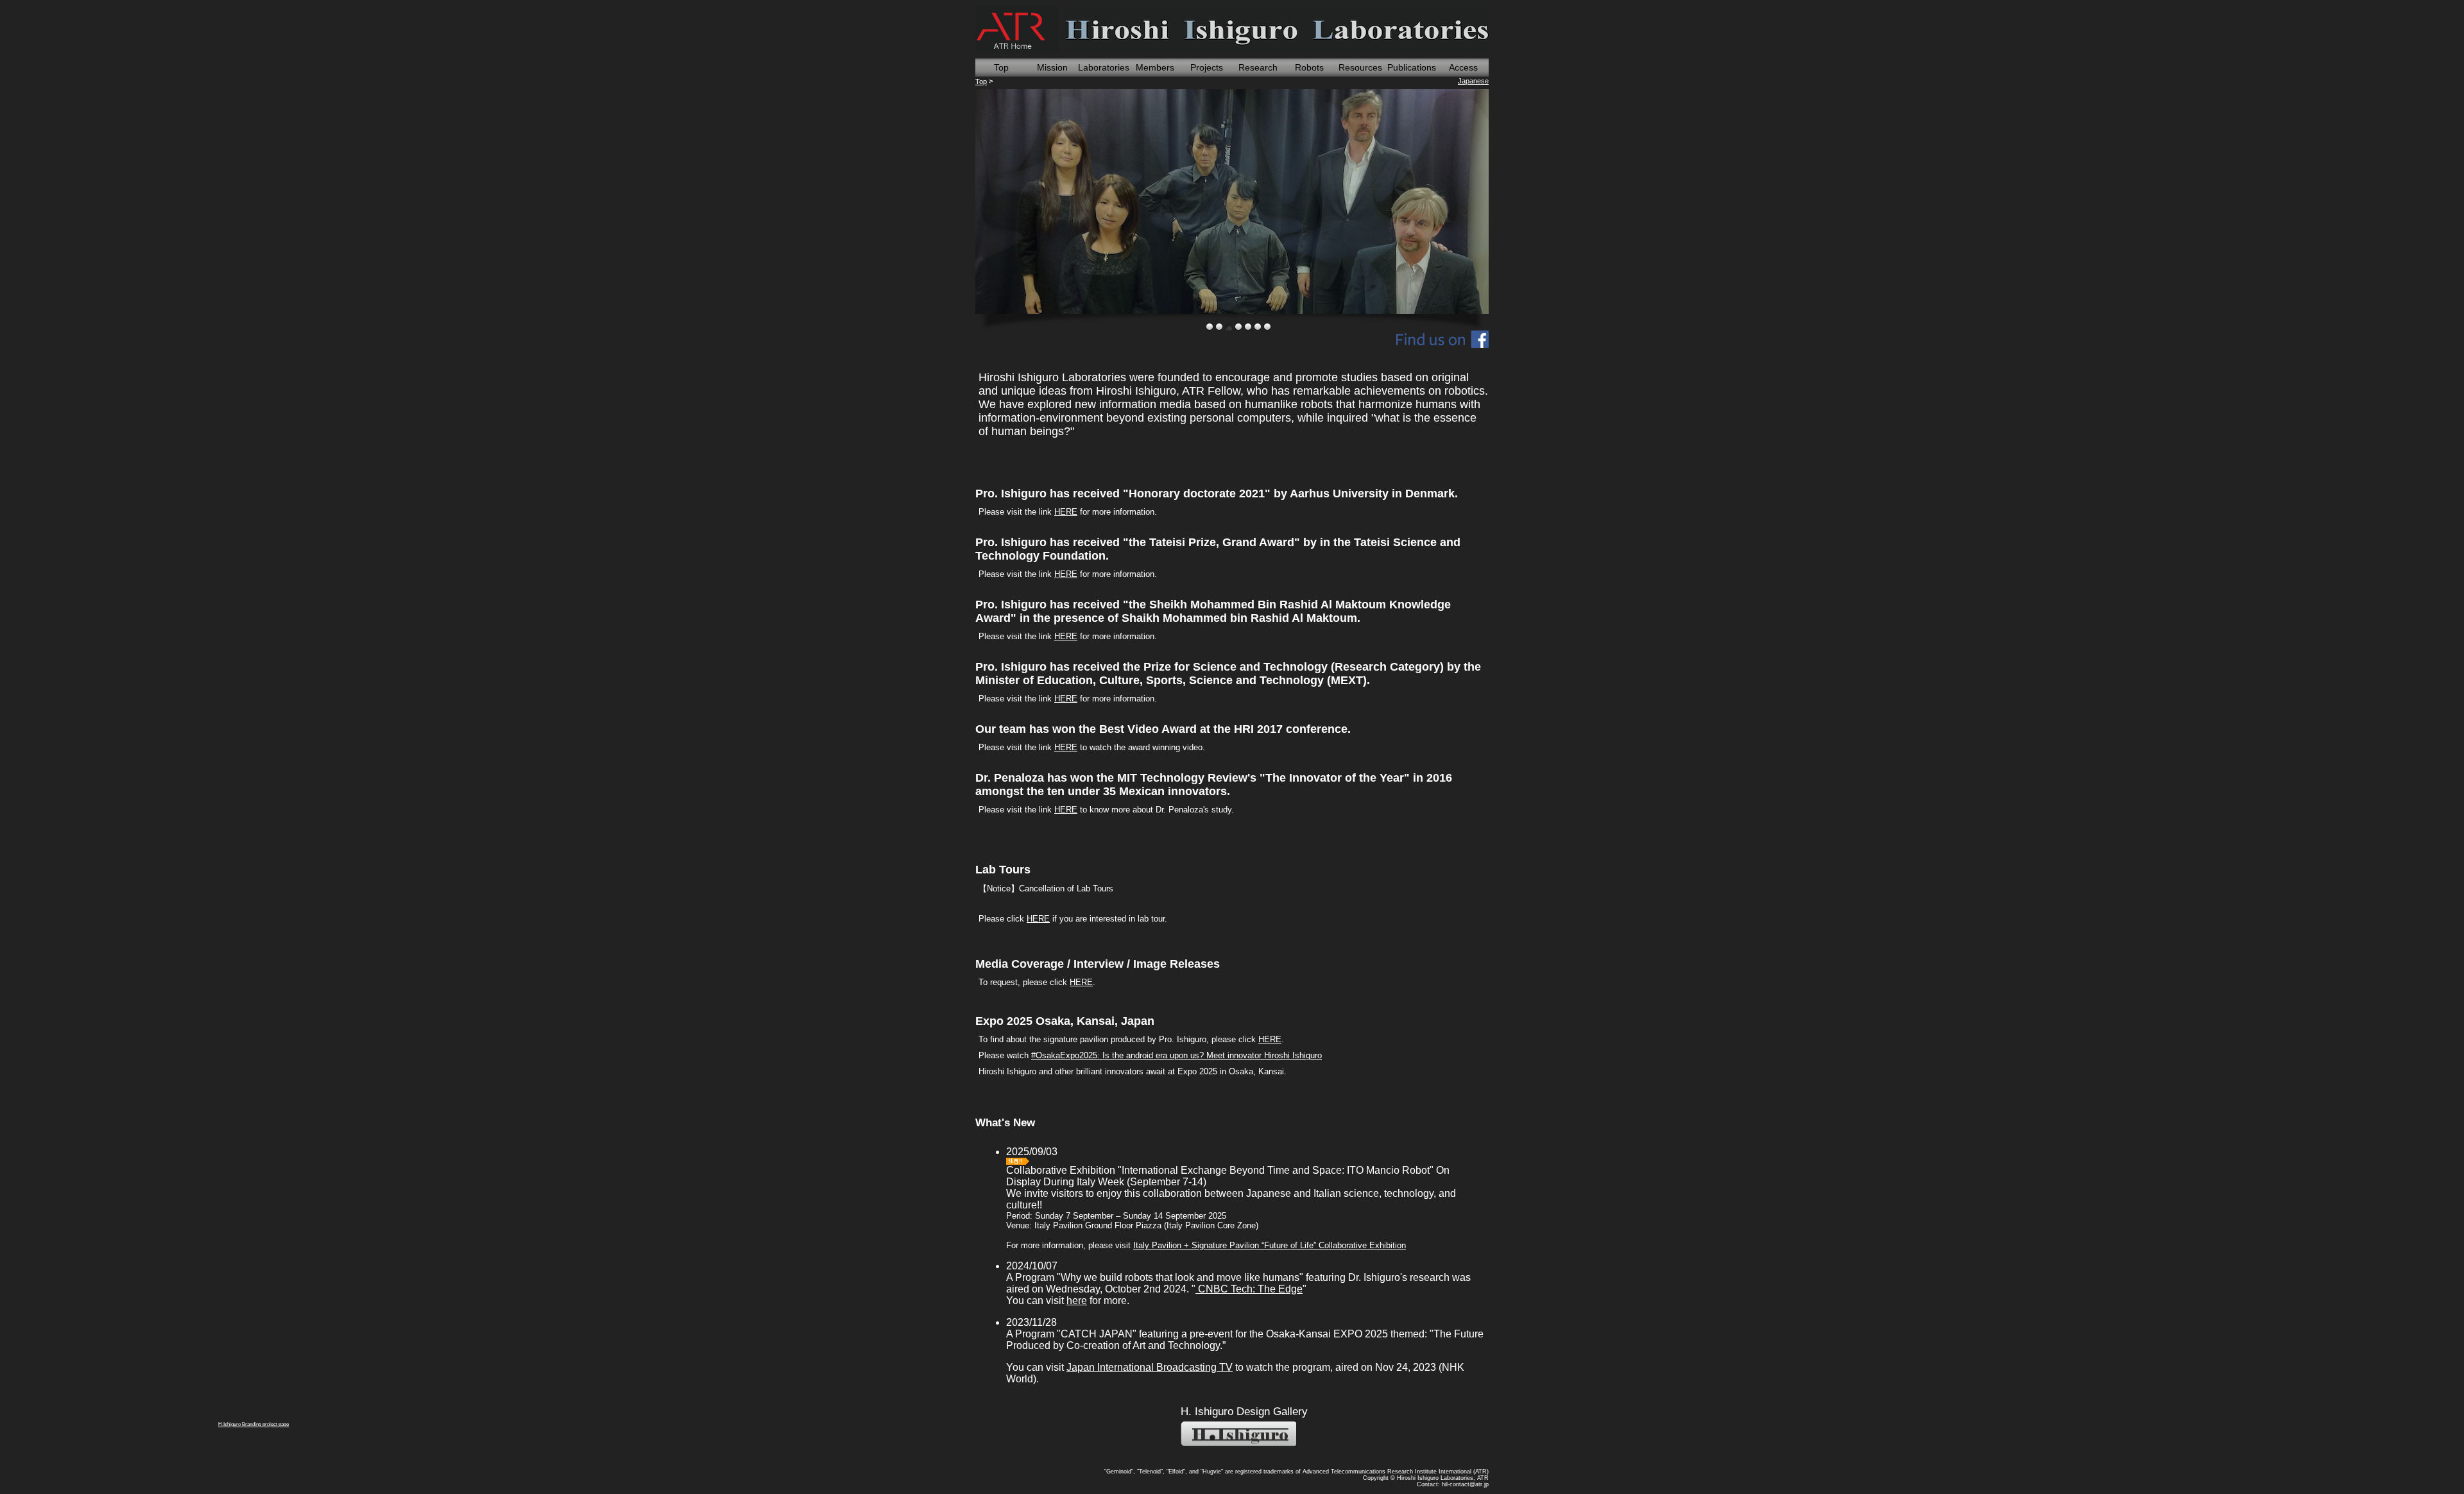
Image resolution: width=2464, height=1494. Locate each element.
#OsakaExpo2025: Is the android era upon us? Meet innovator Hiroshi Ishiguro (1176, 1055)
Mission (1052, 67)
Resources (1360, 67)
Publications (1412, 67)
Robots (1309, 67)
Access (1463, 67)
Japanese (1473, 81)
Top (1001, 67)
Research (1258, 67)
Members (1155, 67)
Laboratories (1104, 67)
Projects (1207, 67)
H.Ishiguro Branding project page (1238, 1434)
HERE (1066, 512)
